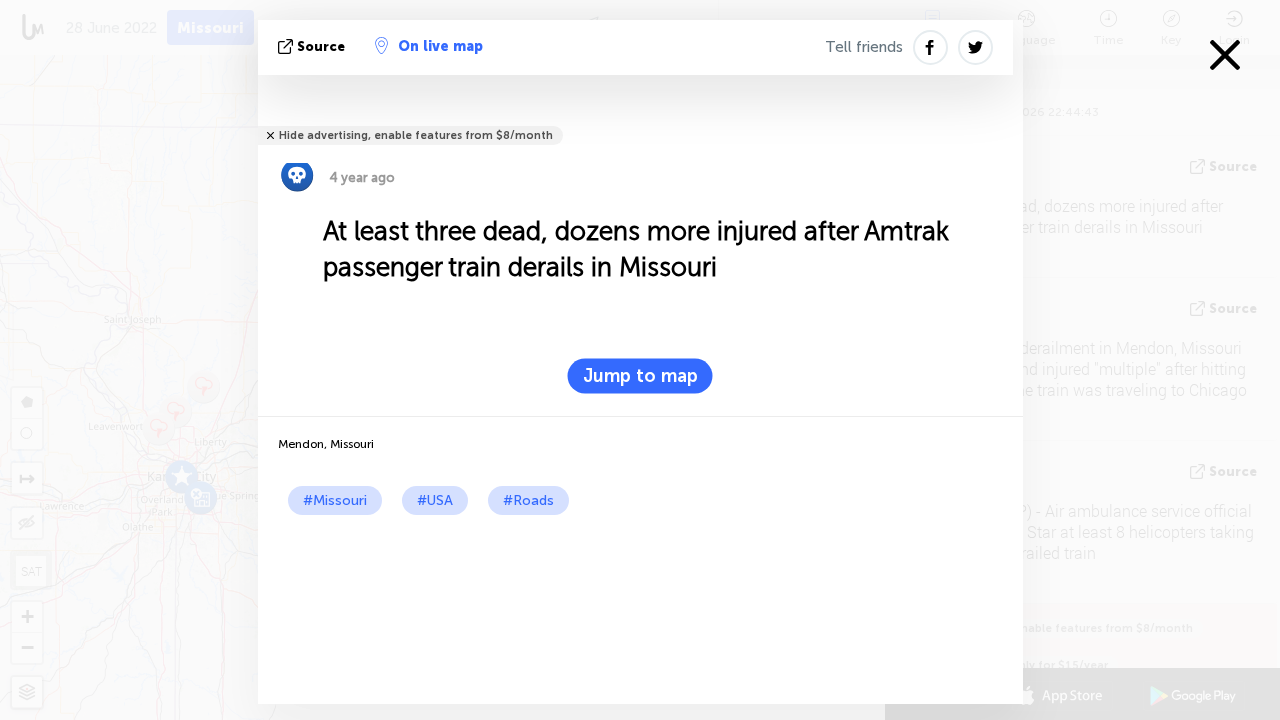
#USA (435, 500)
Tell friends (864, 47)
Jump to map (640, 376)
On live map (440, 46)
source (321, 46)
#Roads (528, 500)
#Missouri (335, 500)
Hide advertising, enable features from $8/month (416, 135)
